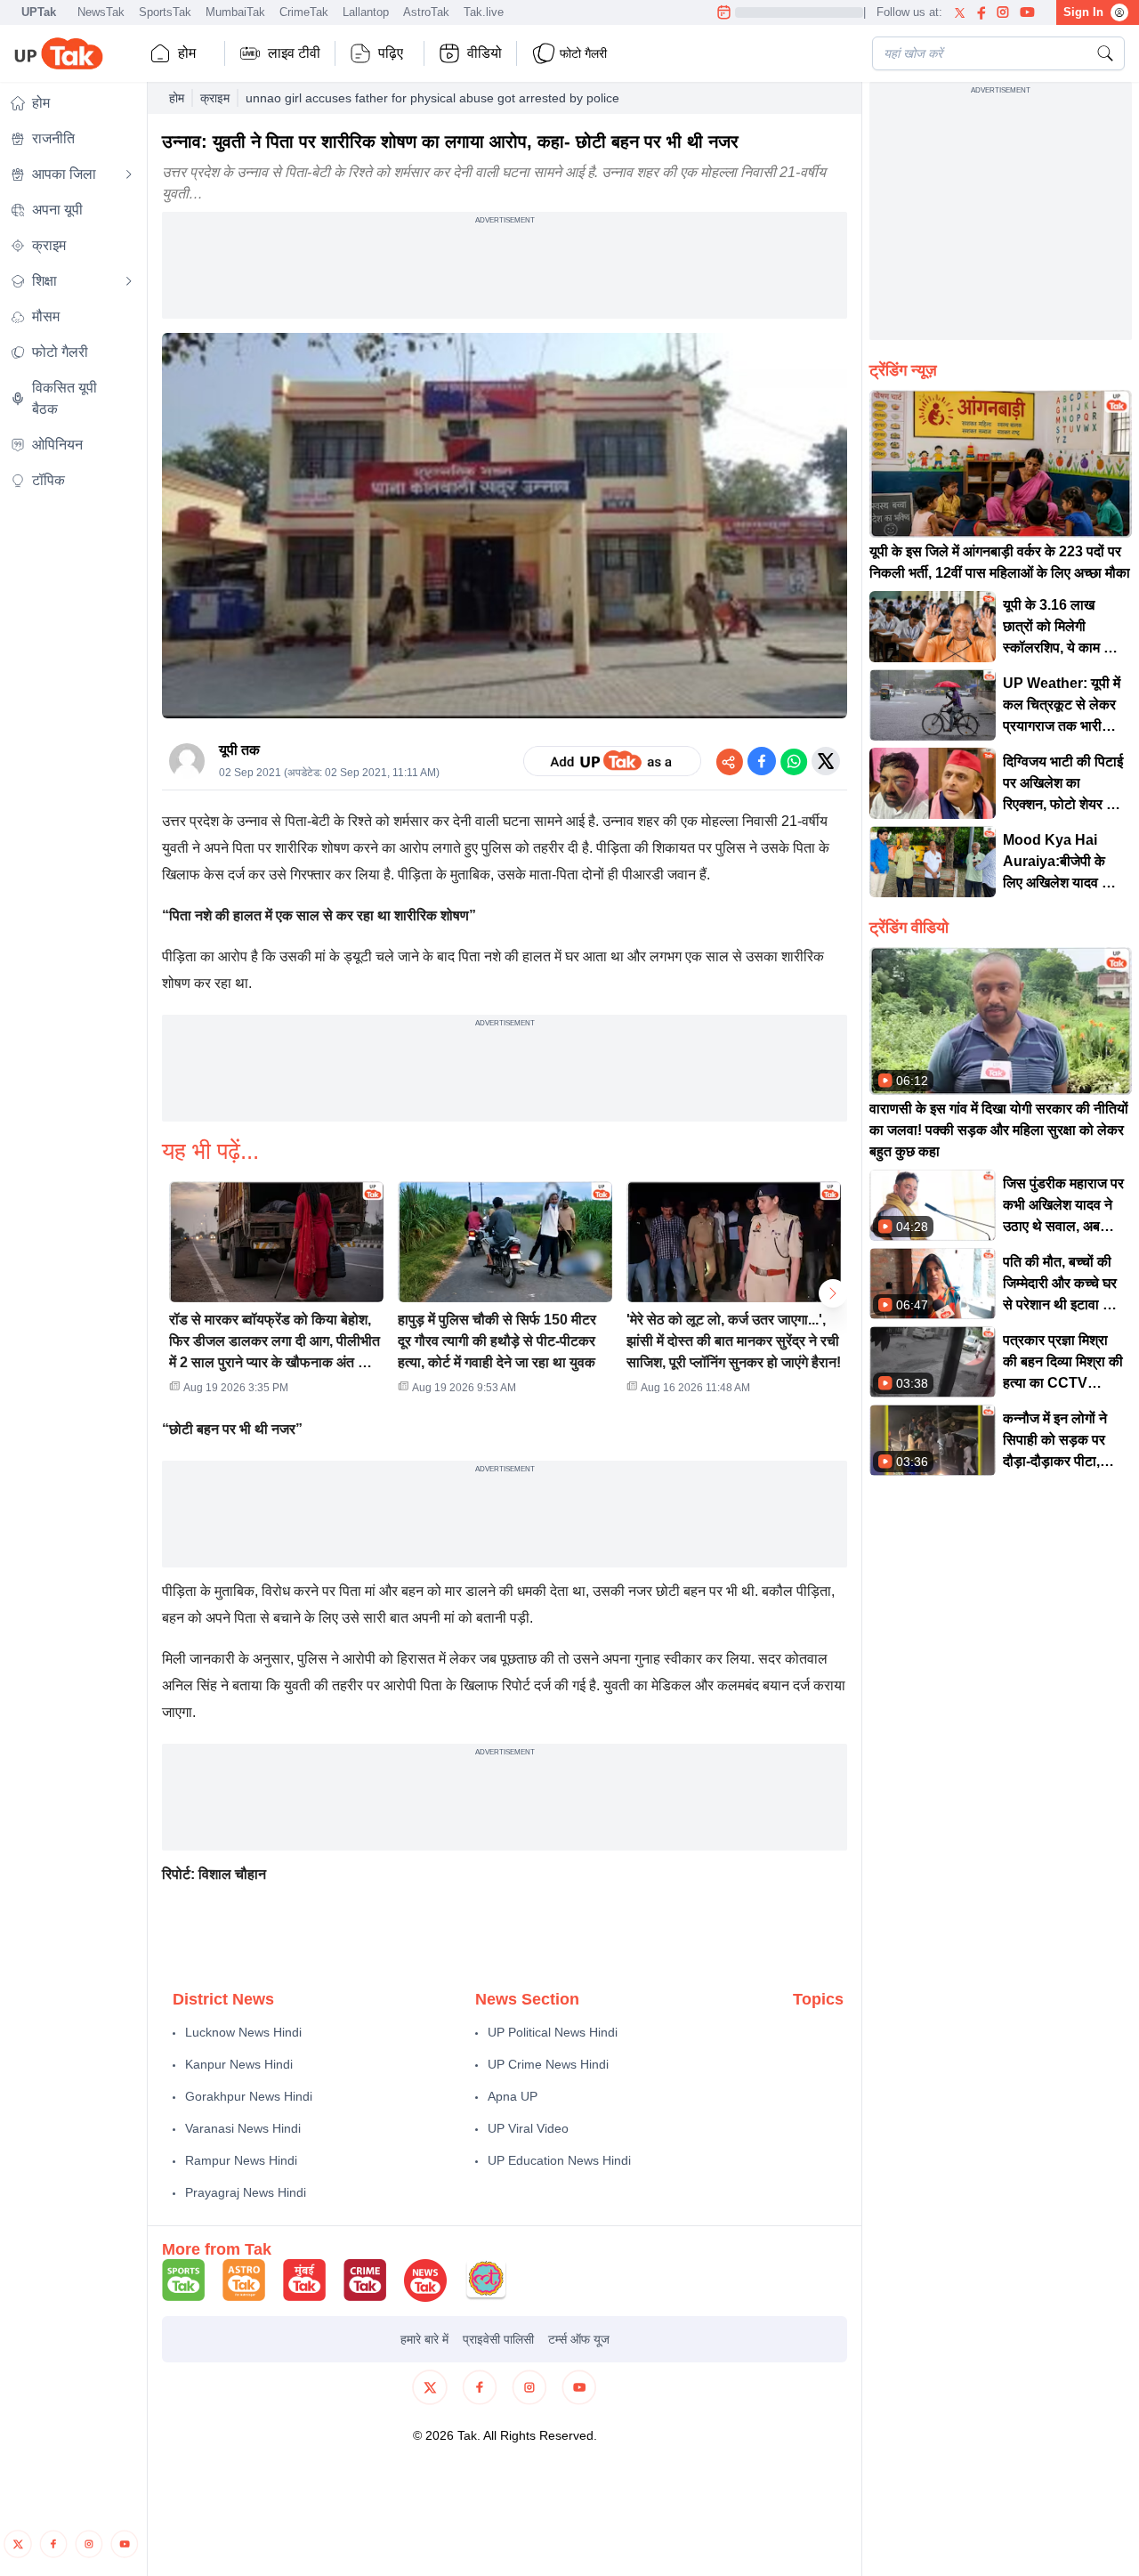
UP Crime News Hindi (548, 2064)
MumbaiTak (235, 12)
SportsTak (165, 12)
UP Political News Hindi (553, 2032)
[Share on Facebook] (762, 761)
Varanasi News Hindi (243, 2128)
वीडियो (485, 53)
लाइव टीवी (294, 53)
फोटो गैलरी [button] (583, 53)
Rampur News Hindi (241, 2160)
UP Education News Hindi (559, 2160)
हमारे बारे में (424, 2339)
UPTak (39, 12)
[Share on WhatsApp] (794, 761)
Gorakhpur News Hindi (249, 2096)
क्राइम (215, 98)
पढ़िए (391, 53)
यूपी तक (239, 750)
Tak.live (484, 12)
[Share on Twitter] (826, 761)
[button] (276, 1293)
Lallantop (366, 12)
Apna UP (513, 2096)
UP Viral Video (528, 2128)
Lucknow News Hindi (243, 2032)
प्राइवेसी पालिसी (498, 2339)
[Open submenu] (129, 174)
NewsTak (101, 12)
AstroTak (426, 12)
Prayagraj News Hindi (246, 2192)
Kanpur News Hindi (239, 2064)
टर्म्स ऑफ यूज (579, 2339)
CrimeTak (304, 12)
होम (187, 53)
